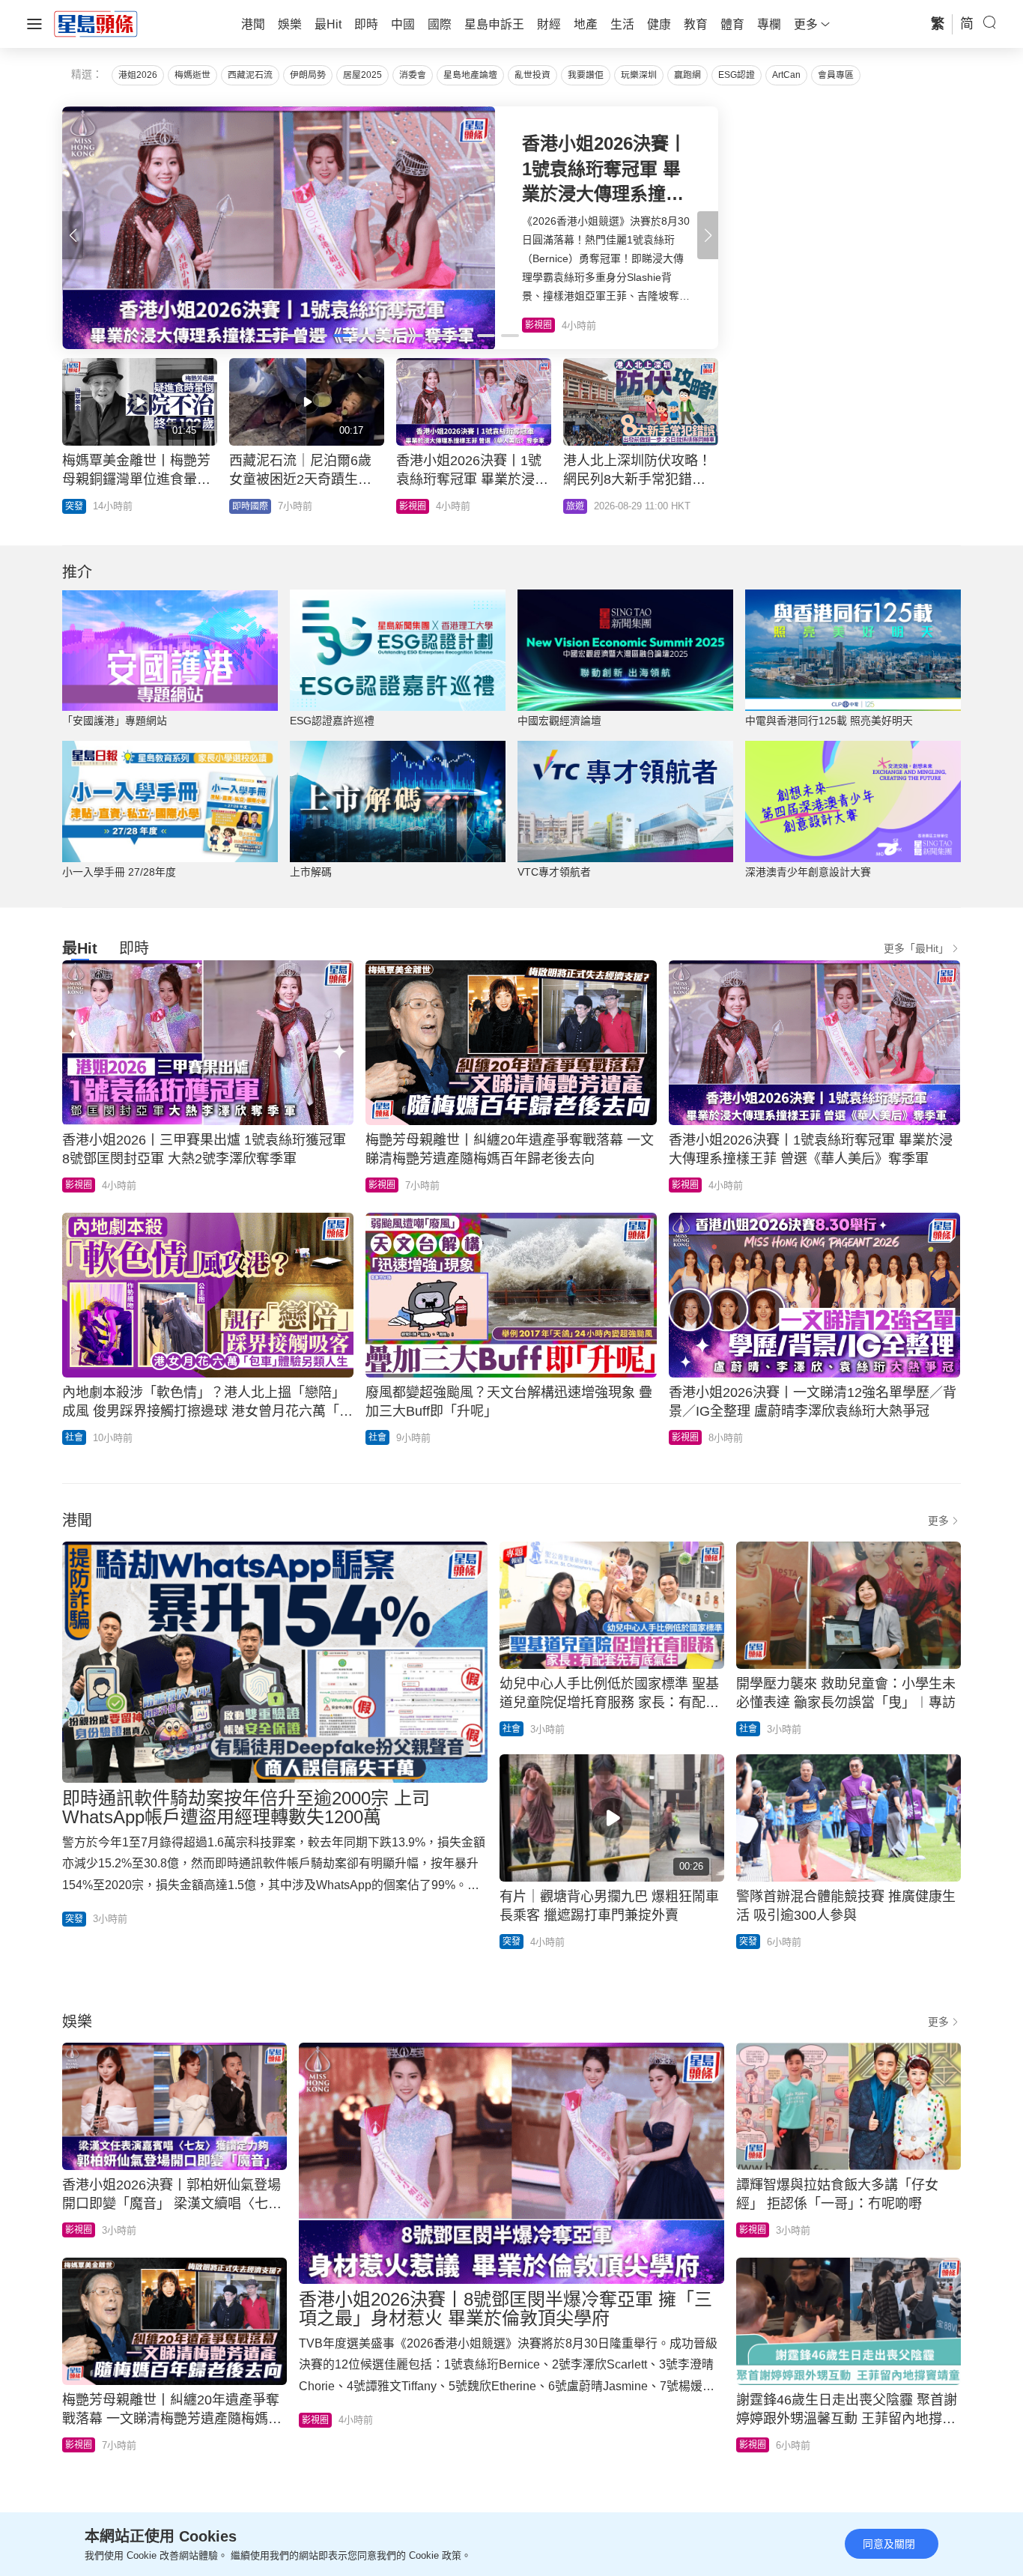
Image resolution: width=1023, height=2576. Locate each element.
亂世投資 (532, 75)
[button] (708, 235)
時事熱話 (584, 506)
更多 (938, 1521)
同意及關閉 (889, 2544)
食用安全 (417, 506)
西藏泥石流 (250, 75)
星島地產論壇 (470, 75)
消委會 (413, 75)
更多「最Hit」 (916, 948)
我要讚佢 (586, 75)
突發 (74, 506)
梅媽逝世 (192, 75)
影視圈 (79, 1185)
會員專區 (836, 75)
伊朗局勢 (308, 75)
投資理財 (250, 506)
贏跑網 (687, 75)
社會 (74, 1437)
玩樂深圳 (639, 75)
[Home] (96, 23)
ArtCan (786, 75)
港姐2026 (138, 75)
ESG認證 (737, 75)
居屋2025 (362, 75)
